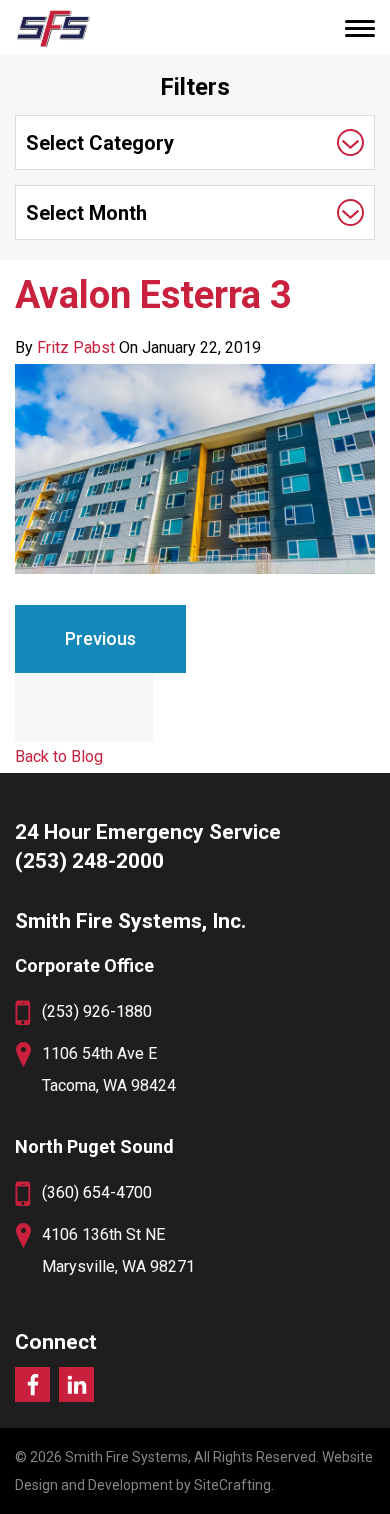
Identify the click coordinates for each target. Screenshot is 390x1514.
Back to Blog (59, 756)
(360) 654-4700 (97, 1192)
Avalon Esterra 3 (153, 295)
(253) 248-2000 (89, 861)
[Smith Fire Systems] (52, 28)
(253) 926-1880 (97, 1011)
